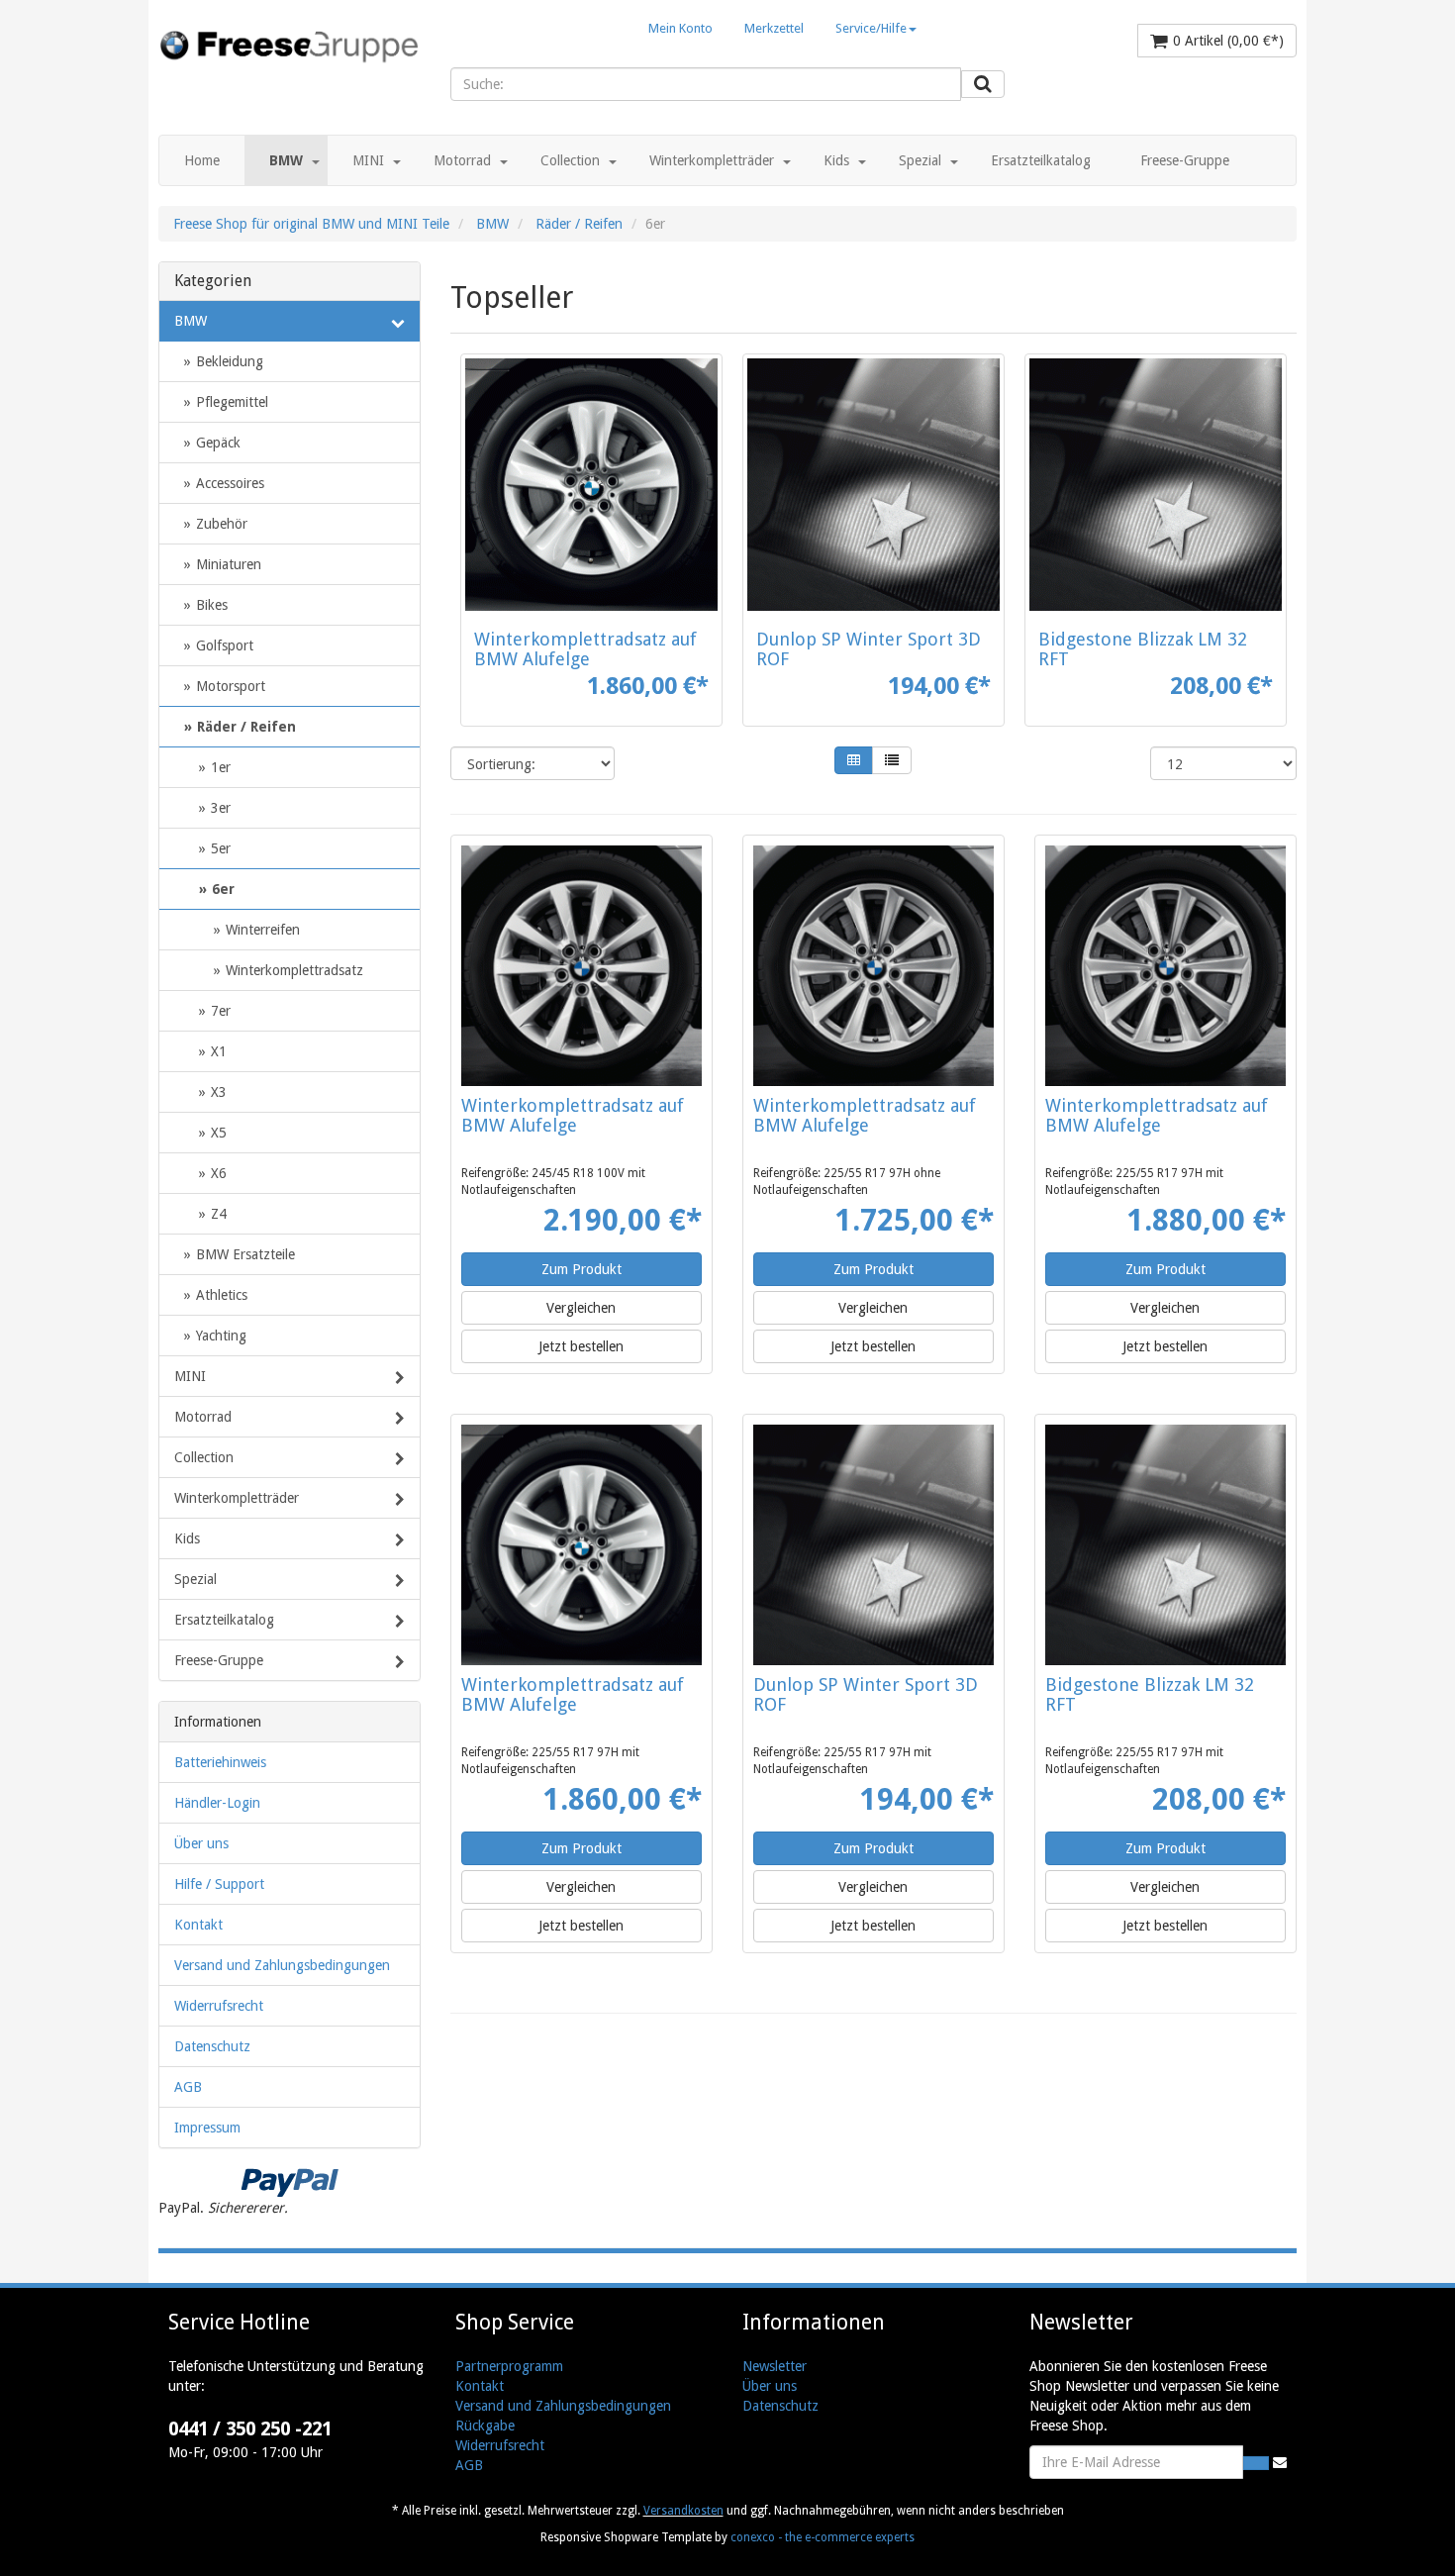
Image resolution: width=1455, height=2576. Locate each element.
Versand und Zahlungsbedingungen (282, 1965)
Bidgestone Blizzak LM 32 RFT (1143, 649)
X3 (219, 1092)
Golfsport (225, 645)
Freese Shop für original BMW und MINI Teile (311, 224)
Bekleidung (230, 361)
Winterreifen (263, 930)
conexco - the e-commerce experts (823, 2537)
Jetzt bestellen (581, 1346)
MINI (368, 160)
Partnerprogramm (509, 2366)
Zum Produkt (582, 1269)
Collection (570, 160)
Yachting (221, 1336)
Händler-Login (217, 1803)
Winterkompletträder (712, 160)
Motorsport (231, 686)
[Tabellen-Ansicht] (854, 760)
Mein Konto (680, 28)
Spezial (920, 160)
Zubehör (222, 524)
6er (223, 889)
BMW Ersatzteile (245, 1254)
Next (1282, 545)
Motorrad (462, 160)
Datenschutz (212, 2046)
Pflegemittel (232, 402)
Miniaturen (229, 564)
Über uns (201, 1843)
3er (221, 808)
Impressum (207, 2128)
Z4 (219, 1214)
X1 (219, 1051)
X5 (219, 1133)
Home (202, 160)
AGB (188, 2087)
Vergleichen (581, 1308)
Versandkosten (683, 2511)
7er (221, 1011)
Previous (465, 545)
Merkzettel (774, 28)
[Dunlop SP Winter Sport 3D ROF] (873, 485)
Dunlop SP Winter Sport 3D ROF (869, 649)
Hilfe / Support (219, 1884)
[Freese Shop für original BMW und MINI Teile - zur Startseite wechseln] (290, 50)
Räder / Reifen (579, 224)
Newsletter (775, 2366)
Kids (836, 160)
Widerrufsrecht (219, 2006)
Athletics (222, 1295)
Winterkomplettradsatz (294, 970)
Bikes (212, 605)
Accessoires (230, 483)
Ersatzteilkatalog (1041, 160)
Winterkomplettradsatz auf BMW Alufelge (585, 649)
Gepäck (218, 443)
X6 (219, 1173)
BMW (286, 160)
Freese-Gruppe (1185, 160)
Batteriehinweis (220, 1762)
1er (221, 767)
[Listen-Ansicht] (892, 760)
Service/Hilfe (871, 28)
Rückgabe (485, 2426)
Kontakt (198, 1925)
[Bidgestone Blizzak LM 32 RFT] (1156, 485)
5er (221, 848)
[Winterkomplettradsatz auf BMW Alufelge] (591, 485)
